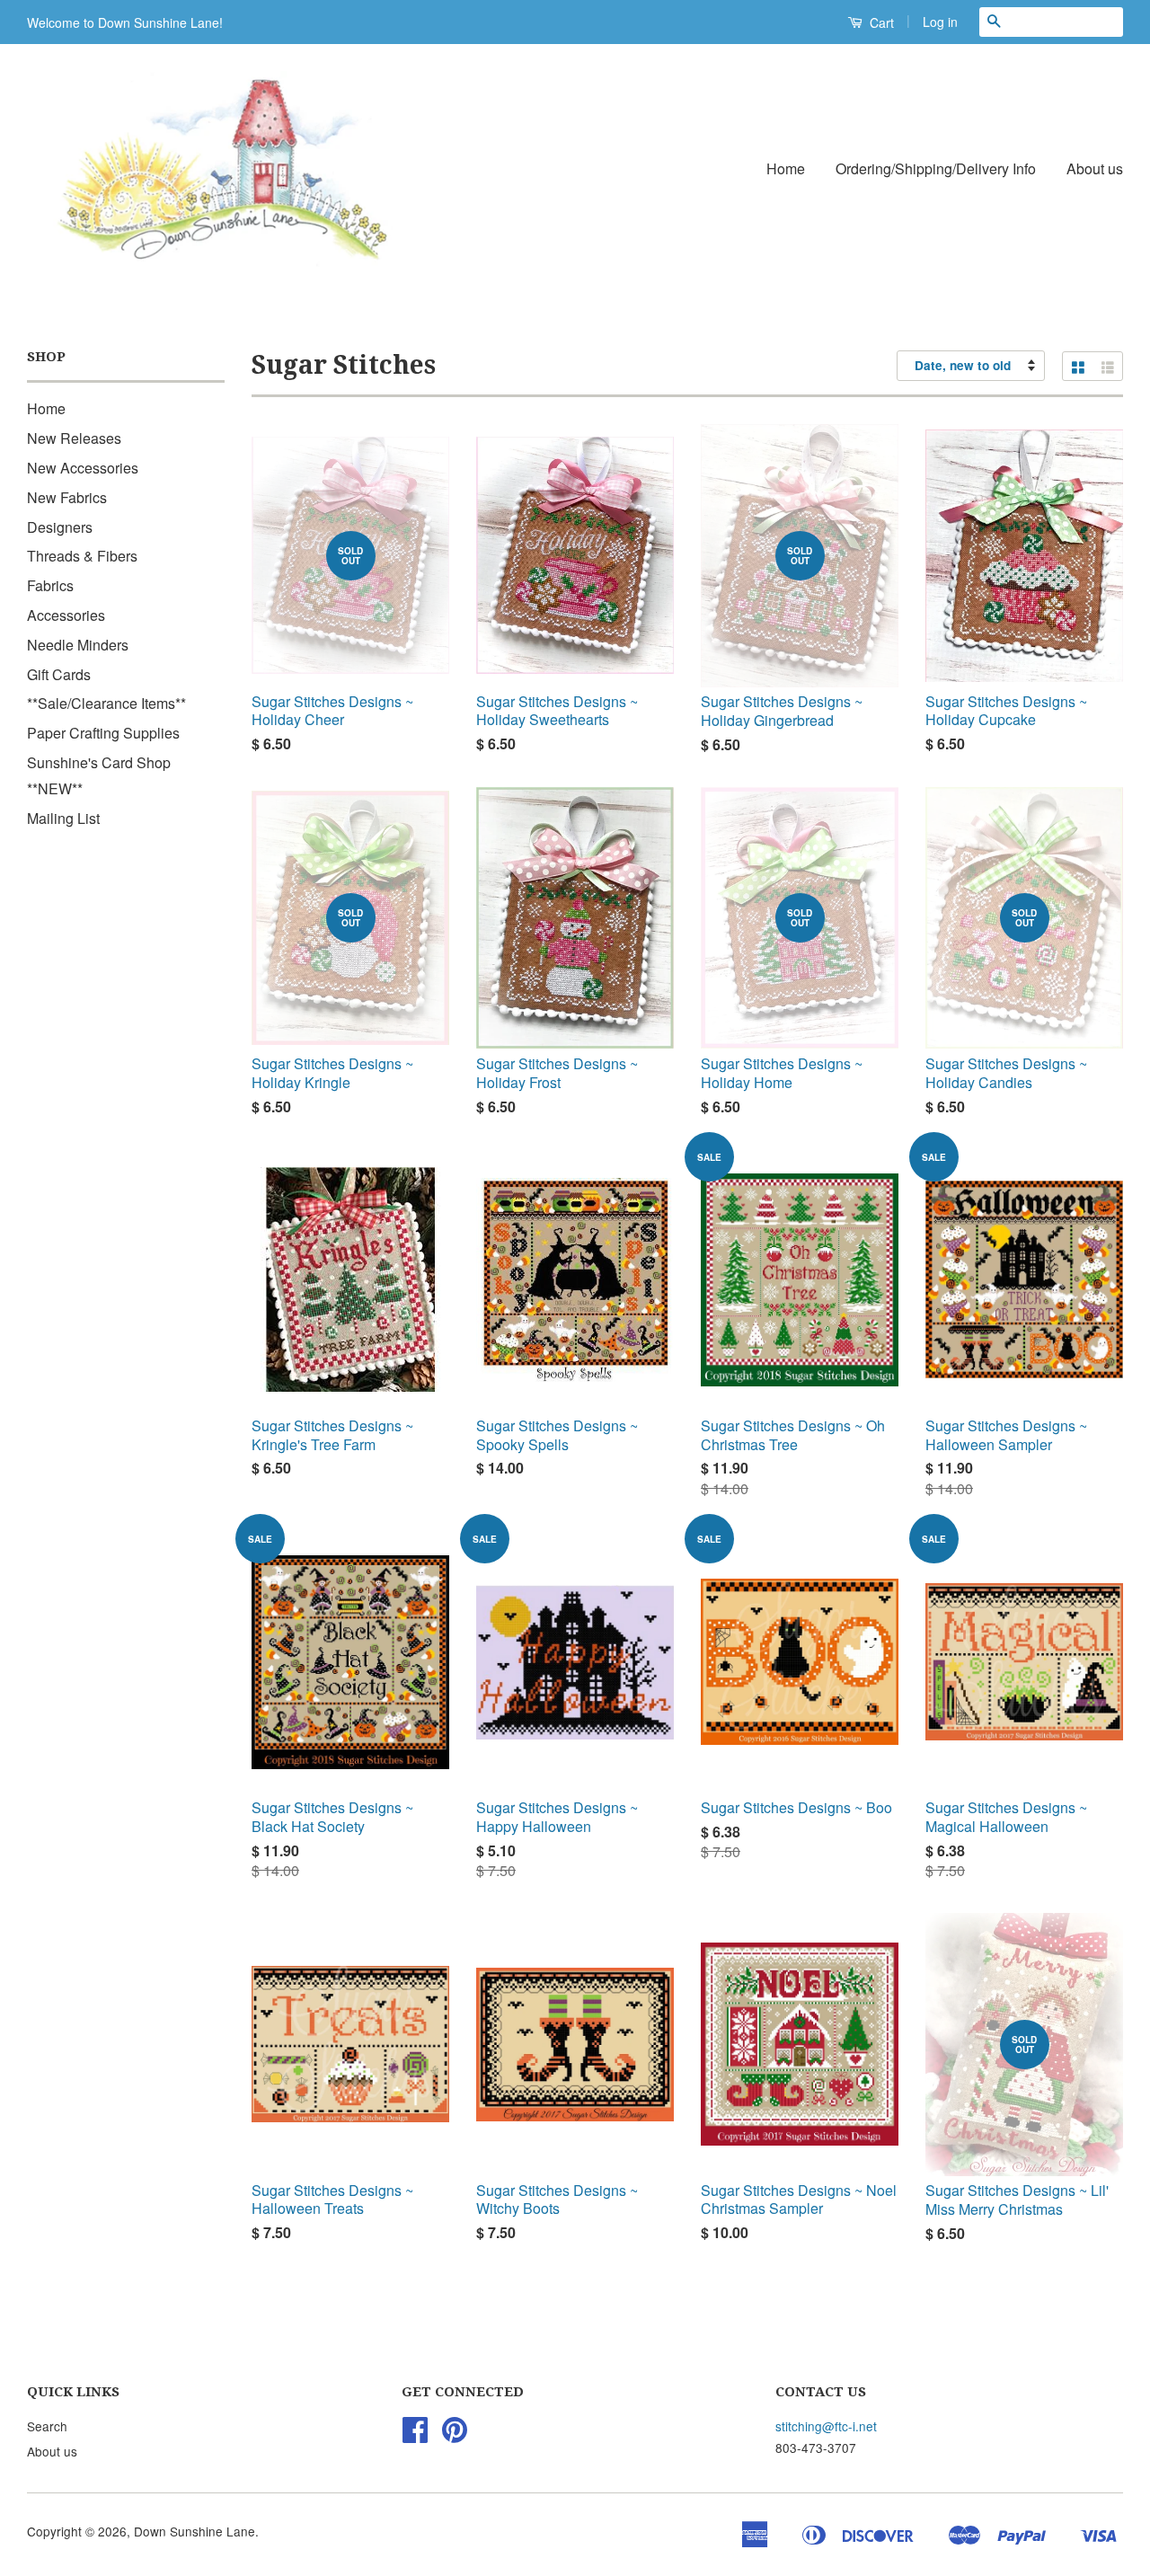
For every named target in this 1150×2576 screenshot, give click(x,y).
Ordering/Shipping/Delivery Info (936, 168)
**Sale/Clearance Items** (106, 703)
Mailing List (63, 818)
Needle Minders (78, 645)
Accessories (66, 615)
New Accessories (83, 468)
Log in (940, 22)
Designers (60, 527)
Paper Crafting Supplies (103, 733)
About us (1095, 168)
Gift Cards (59, 674)
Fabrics (50, 585)
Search (47, 2426)
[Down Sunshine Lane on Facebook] (415, 2435)
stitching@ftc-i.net (826, 2426)
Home (786, 168)
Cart (880, 22)
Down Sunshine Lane (195, 2531)
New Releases (74, 438)
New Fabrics (67, 497)
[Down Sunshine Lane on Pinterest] (455, 2435)
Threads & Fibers (82, 556)
